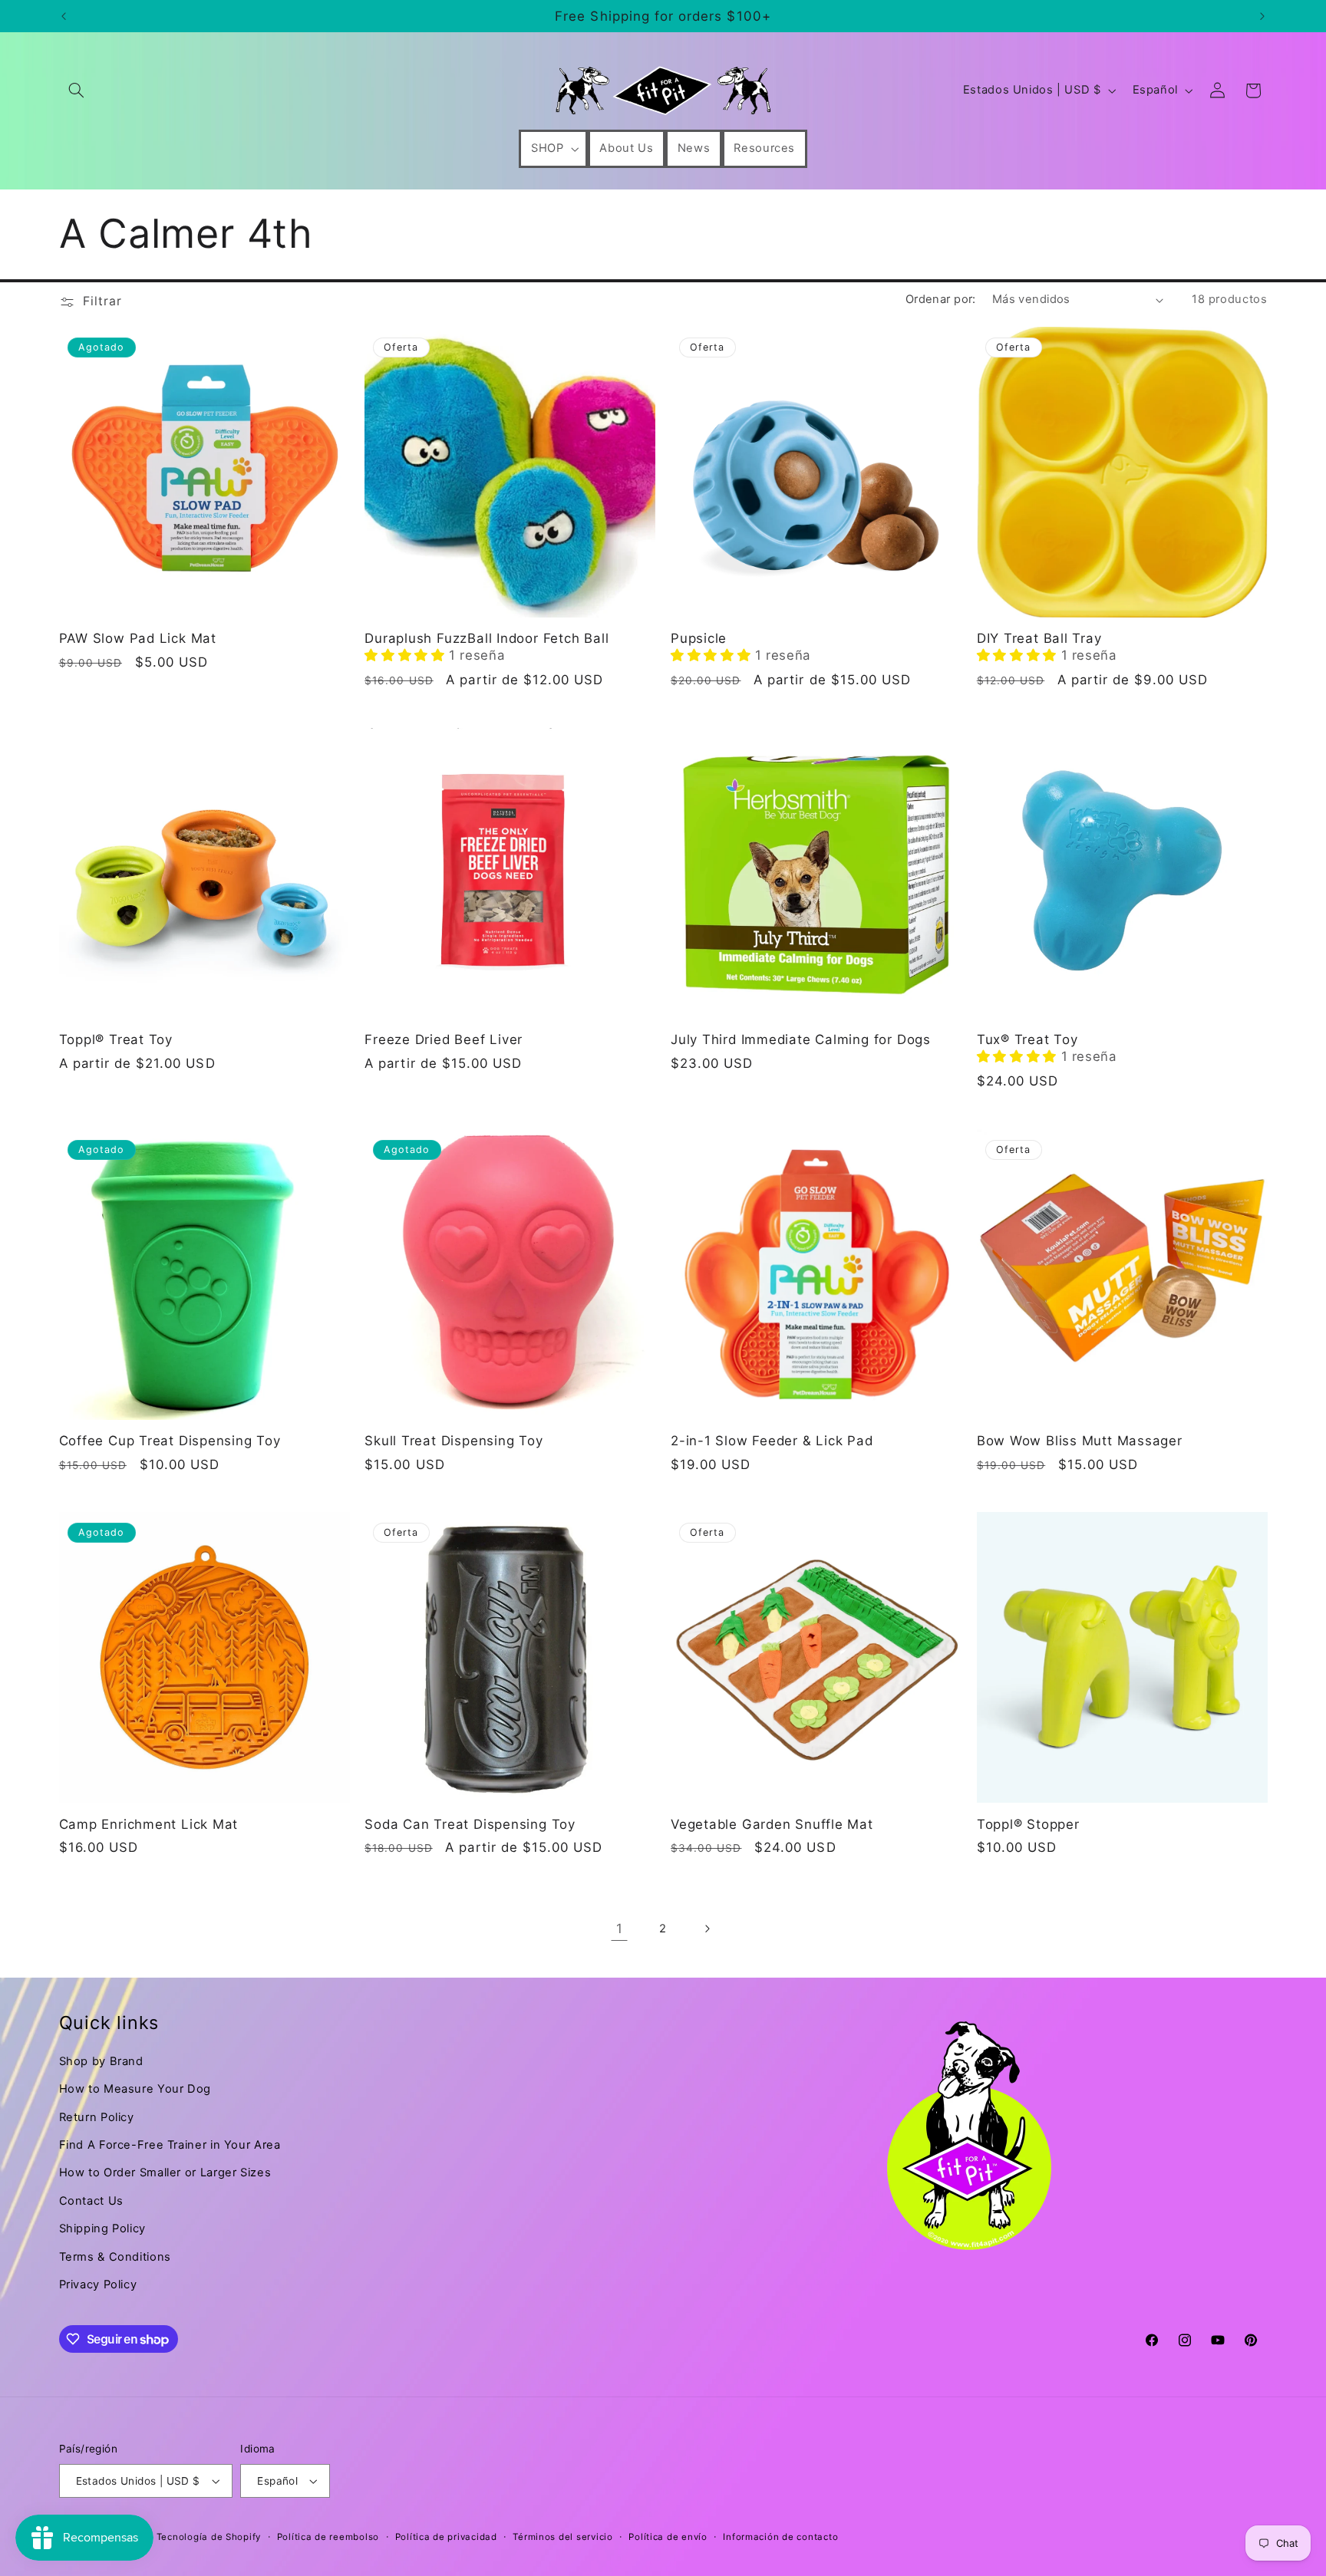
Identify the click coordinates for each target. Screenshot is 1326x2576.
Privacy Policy (98, 2284)
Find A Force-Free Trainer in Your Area (170, 2145)
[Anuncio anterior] (64, 16)
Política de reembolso (328, 2537)
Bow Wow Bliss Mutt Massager (1080, 1441)
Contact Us (91, 2201)
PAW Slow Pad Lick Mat (138, 638)
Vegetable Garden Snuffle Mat (772, 1824)
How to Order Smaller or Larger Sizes (165, 2172)
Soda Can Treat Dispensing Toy (470, 1824)
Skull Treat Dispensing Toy (454, 1441)
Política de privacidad (446, 2537)
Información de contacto (780, 2537)
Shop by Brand (101, 2061)
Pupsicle (699, 638)
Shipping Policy (102, 2228)
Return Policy (97, 2117)
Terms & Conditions (115, 2257)
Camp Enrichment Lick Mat (149, 1824)
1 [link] (620, 1929)
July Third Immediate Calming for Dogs (801, 1039)
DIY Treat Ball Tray (1039, 638)
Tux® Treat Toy (1027, 1039)
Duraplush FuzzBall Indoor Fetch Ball (487, 638)
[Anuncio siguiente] (1262, 16)
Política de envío (668, 2537)
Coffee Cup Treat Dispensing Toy (170, 1441)
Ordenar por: (941, 299)
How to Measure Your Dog (135, 2089)
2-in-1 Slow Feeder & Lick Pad (772, 1441)
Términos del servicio (562, 2537)
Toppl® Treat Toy (116, 1039)
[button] (77, 91)
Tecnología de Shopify (209, 2537)
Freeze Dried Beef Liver (444, 1039)
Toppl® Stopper (1028, 1824)
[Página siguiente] (707, 1929)
